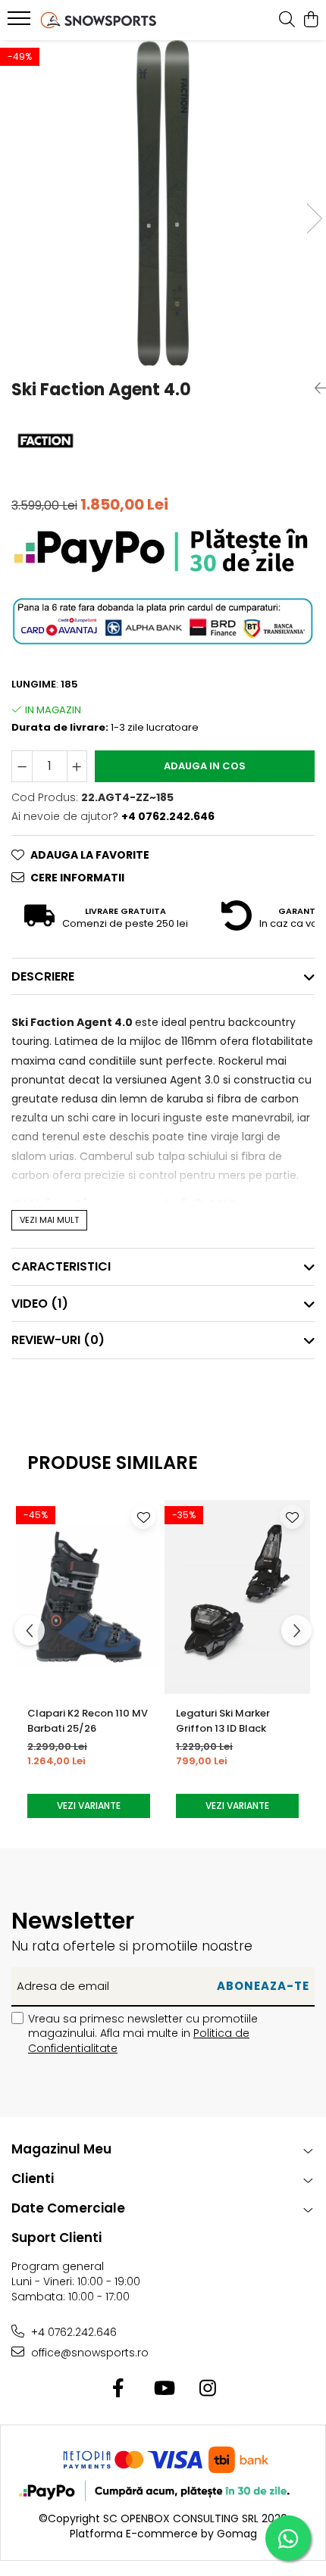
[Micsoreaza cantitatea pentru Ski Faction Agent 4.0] (22, 766)
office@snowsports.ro (88, 2353)
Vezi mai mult (49, 1220)
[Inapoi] (315, 388)
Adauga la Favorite (90, 855)
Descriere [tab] (43, 976)
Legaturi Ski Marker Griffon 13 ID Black (223, 1721)
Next (314, 218)
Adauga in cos (205, 766)
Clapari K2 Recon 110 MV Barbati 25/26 (88, 1721)
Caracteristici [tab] (61, 1266)
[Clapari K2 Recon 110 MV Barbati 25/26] (89, 1597)
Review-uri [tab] (58, 1340)
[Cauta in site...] (287, 20)
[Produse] (21, 23)
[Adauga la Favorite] (143, 1517)
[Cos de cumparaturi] (310, 20)
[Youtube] (163, 2389)
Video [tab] (40, 1304)
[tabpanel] (163, 203)
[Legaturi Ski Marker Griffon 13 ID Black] (237, 1597)
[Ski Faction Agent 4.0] (163, 203)
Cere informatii (77, 878)
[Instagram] (208, 2389)
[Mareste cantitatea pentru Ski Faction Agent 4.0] (77, 766)
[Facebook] (119, 2389)
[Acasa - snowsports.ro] (99, 20)
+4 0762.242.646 (72, 2332)
